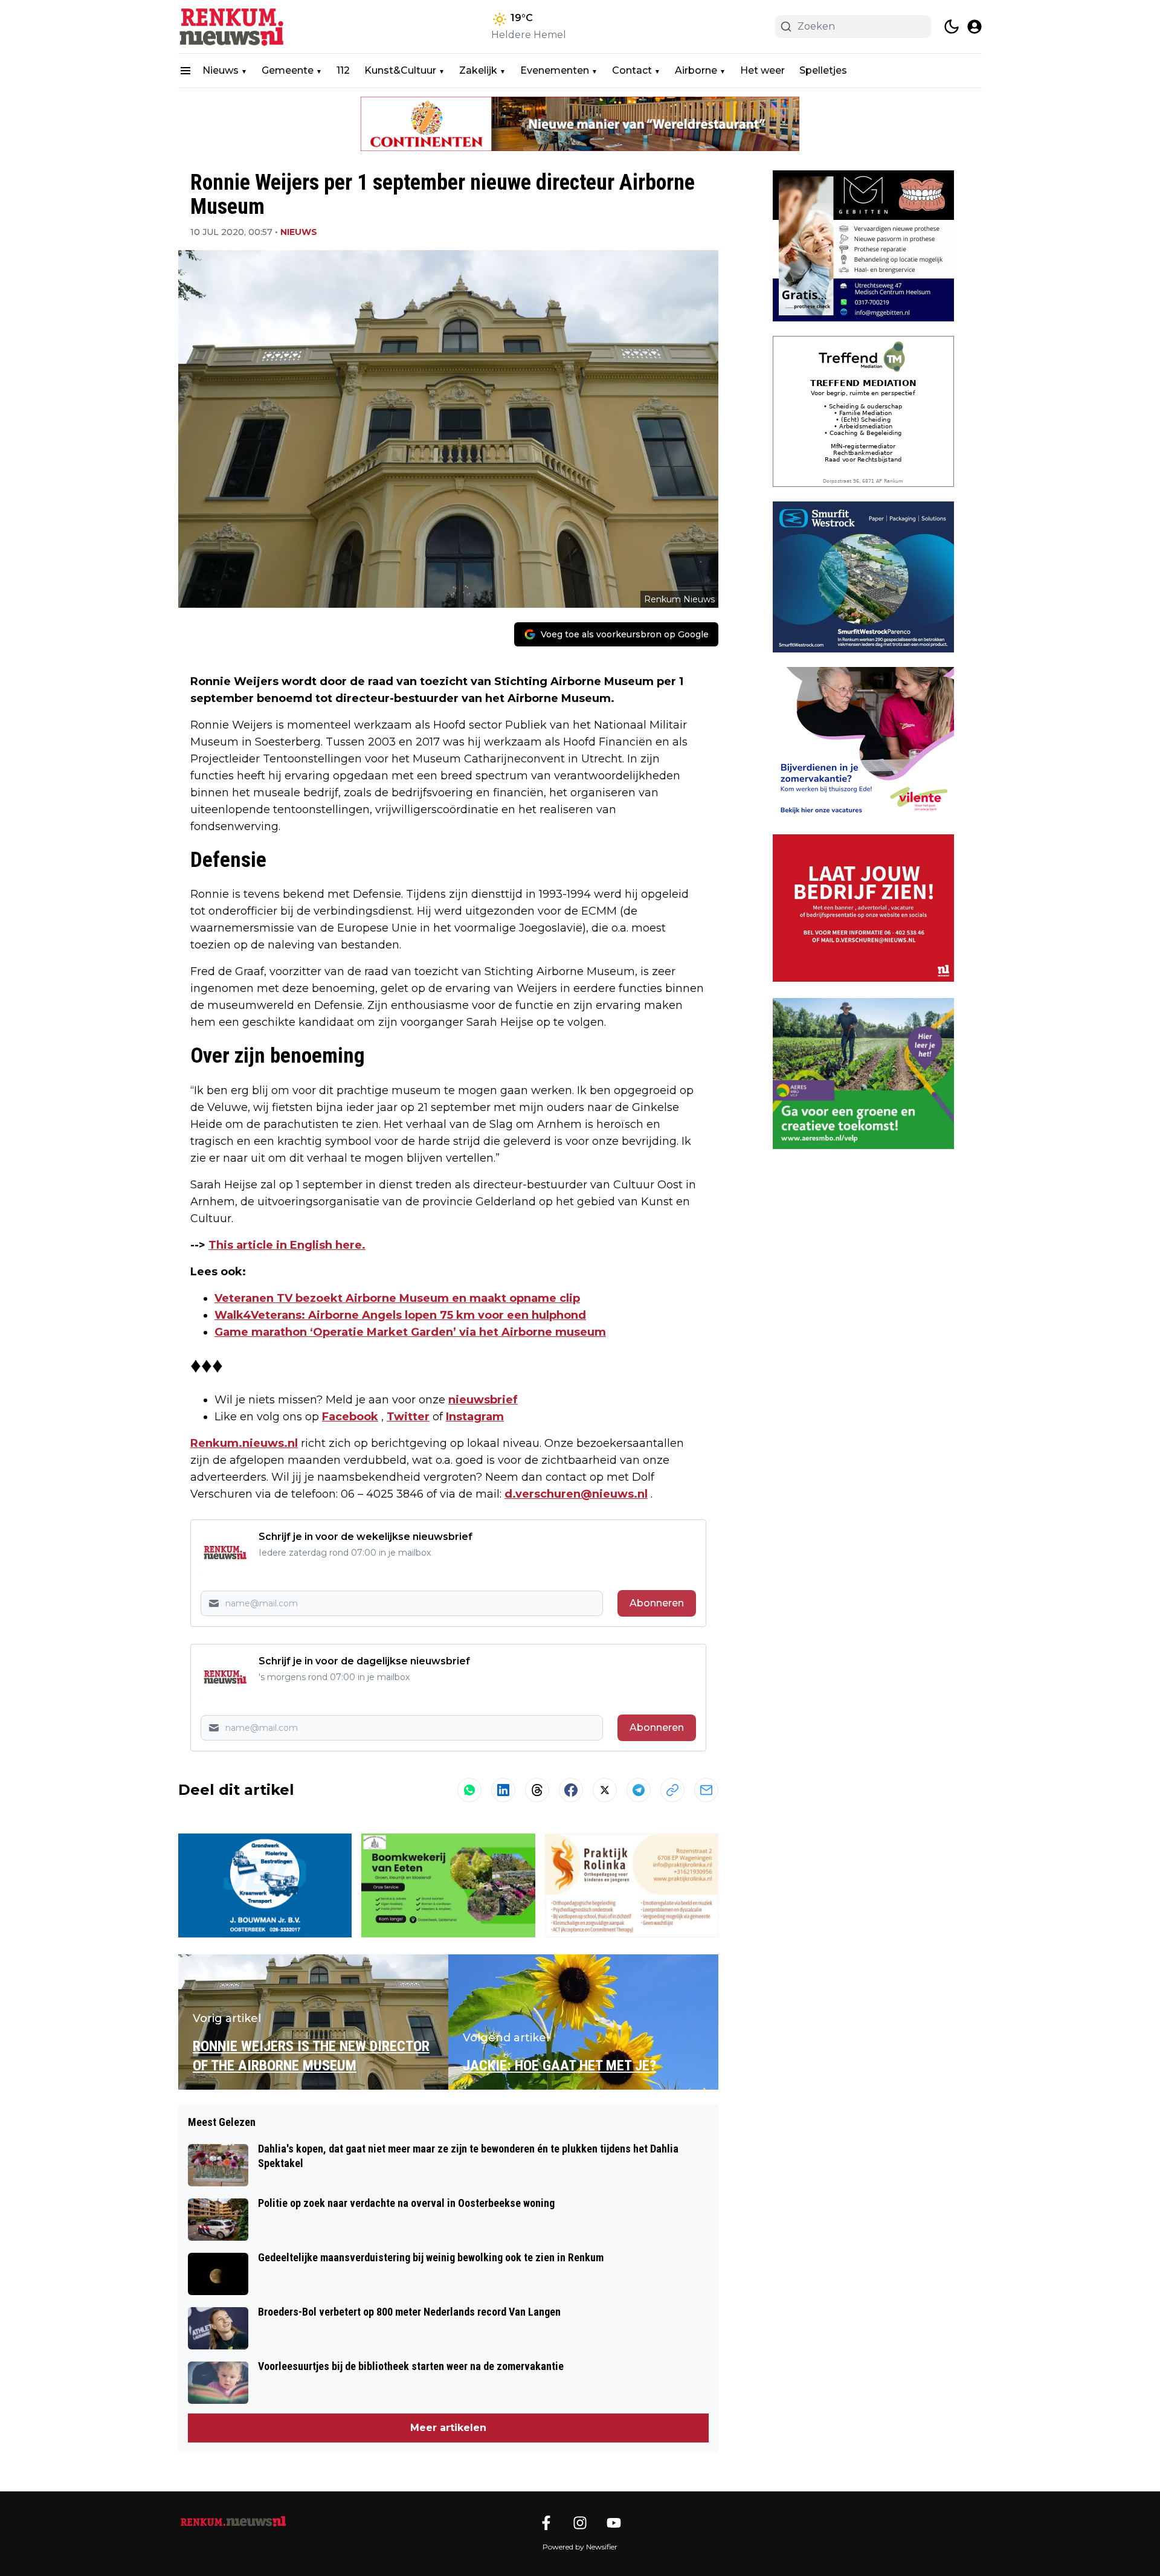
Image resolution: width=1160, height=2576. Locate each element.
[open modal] (975, 27)
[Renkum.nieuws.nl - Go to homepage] (233, 2522)
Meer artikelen (448, 2428)
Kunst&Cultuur (400, 70)
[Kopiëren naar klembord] (672, 1790)
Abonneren (657, 1603)
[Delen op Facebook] (571, 1790)
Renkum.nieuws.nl (244, 1443)
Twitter (408, 1417)
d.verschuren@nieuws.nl (576, 1494)
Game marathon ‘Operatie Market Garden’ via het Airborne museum (410, 1332)
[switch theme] (952, 27)
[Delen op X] (605, 1790)
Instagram (475, 1417)
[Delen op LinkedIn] (503, 1790)
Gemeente (288, 70)
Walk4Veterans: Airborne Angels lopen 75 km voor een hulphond (400, 1315)
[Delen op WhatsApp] (469, 1790)
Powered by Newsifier (580, 2547)
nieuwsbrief (483, 1400)
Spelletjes (823, 70)
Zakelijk (478, 70)
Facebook (350, 1417)
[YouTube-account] (614, 2523)
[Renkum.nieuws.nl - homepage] (233, 27)
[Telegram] (639, 1790)
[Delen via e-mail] (706, 1790)
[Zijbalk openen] (185, 71)
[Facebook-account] (546, 2523)
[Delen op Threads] (537, 1790)
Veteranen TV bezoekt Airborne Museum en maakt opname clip (397, 1298)
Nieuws (221, 70)
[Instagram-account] (580, 2523)
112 (343, 70)
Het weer (762, 70)
